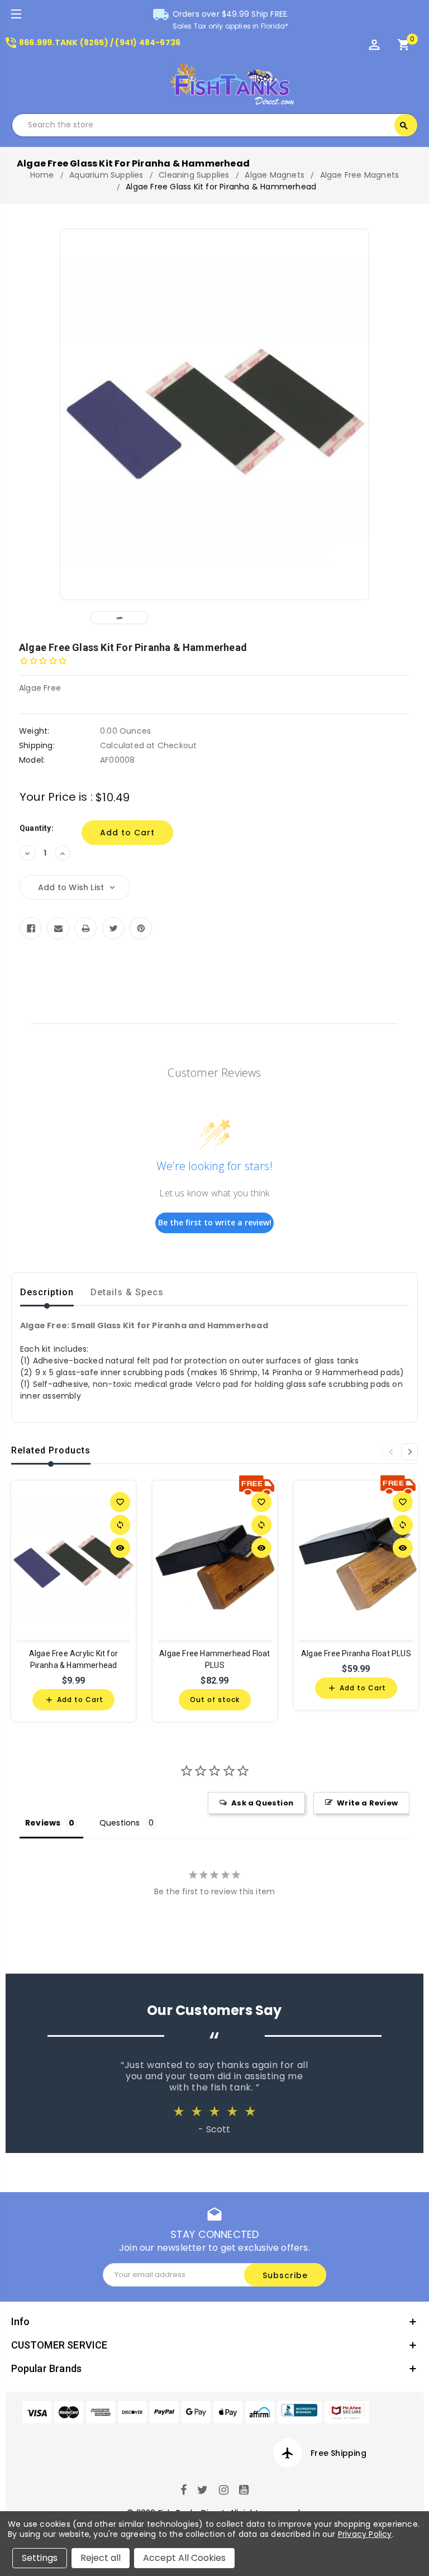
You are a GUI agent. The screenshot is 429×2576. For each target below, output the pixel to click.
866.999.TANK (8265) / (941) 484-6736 (92, 42)
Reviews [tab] (43, 1823)
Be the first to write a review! (215, 1222)
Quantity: (37, 828)
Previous (390, 1452)
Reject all (101, 2558)
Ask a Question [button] (262, 1803)
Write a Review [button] (367, 1803)
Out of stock (215, 1700)
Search (404, 126)
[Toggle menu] (15, 15)
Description (47, 1292)
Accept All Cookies (184, 2558)
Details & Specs (127, 1292)
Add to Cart (74, 1700)
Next (409, 1452)
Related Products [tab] (51, 1450)
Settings (40, 2558)
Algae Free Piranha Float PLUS (356, 1653)
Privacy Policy (365, 2534)
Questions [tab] (120, 1823)
